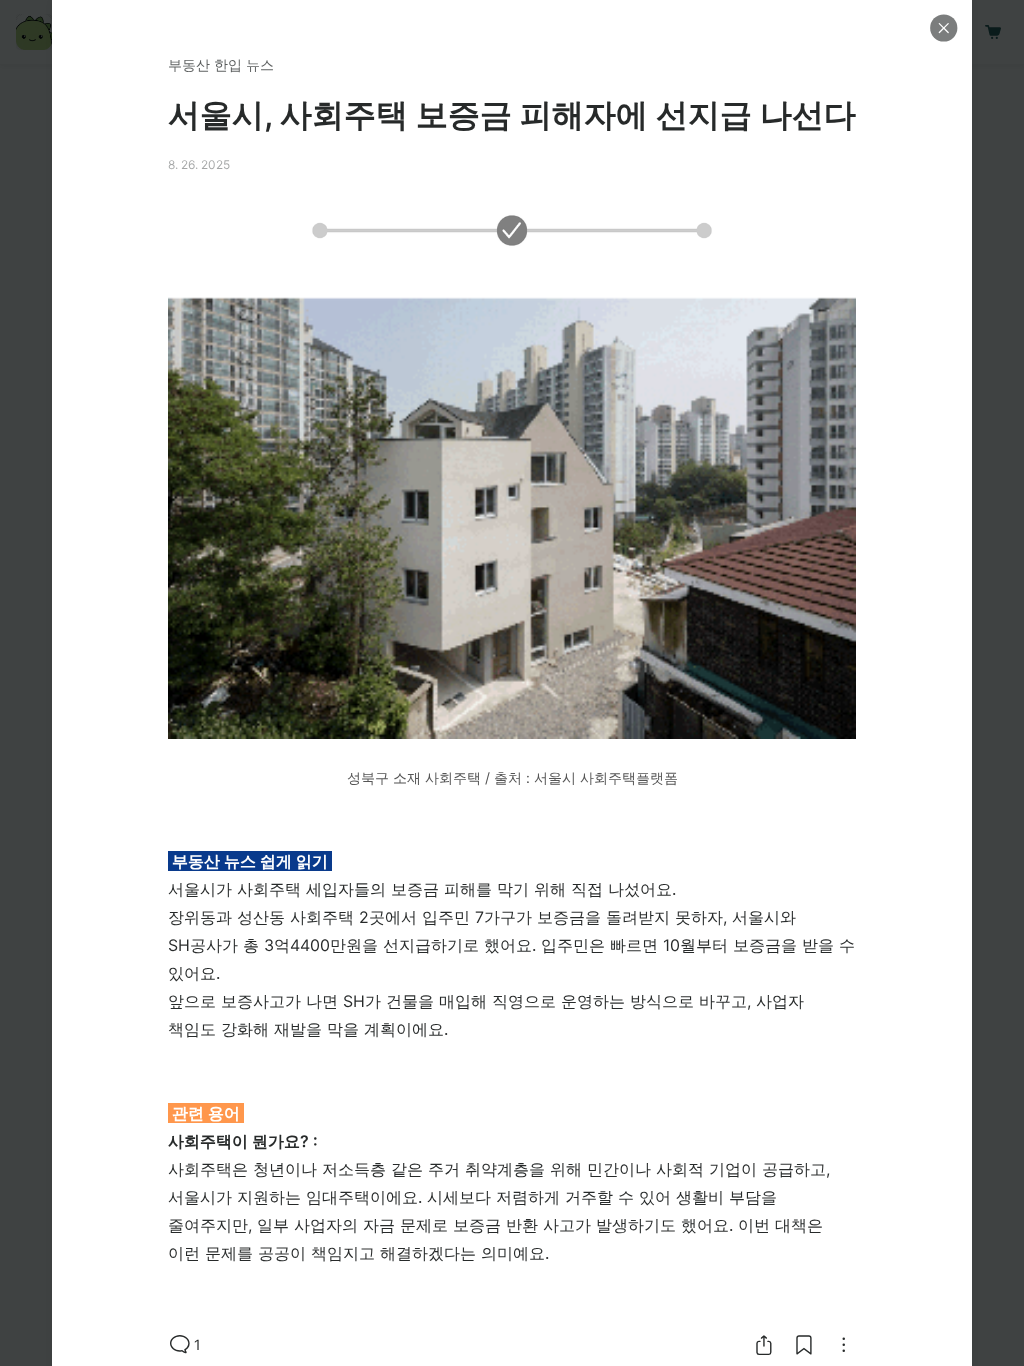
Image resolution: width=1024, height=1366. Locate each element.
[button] (944, 28)
